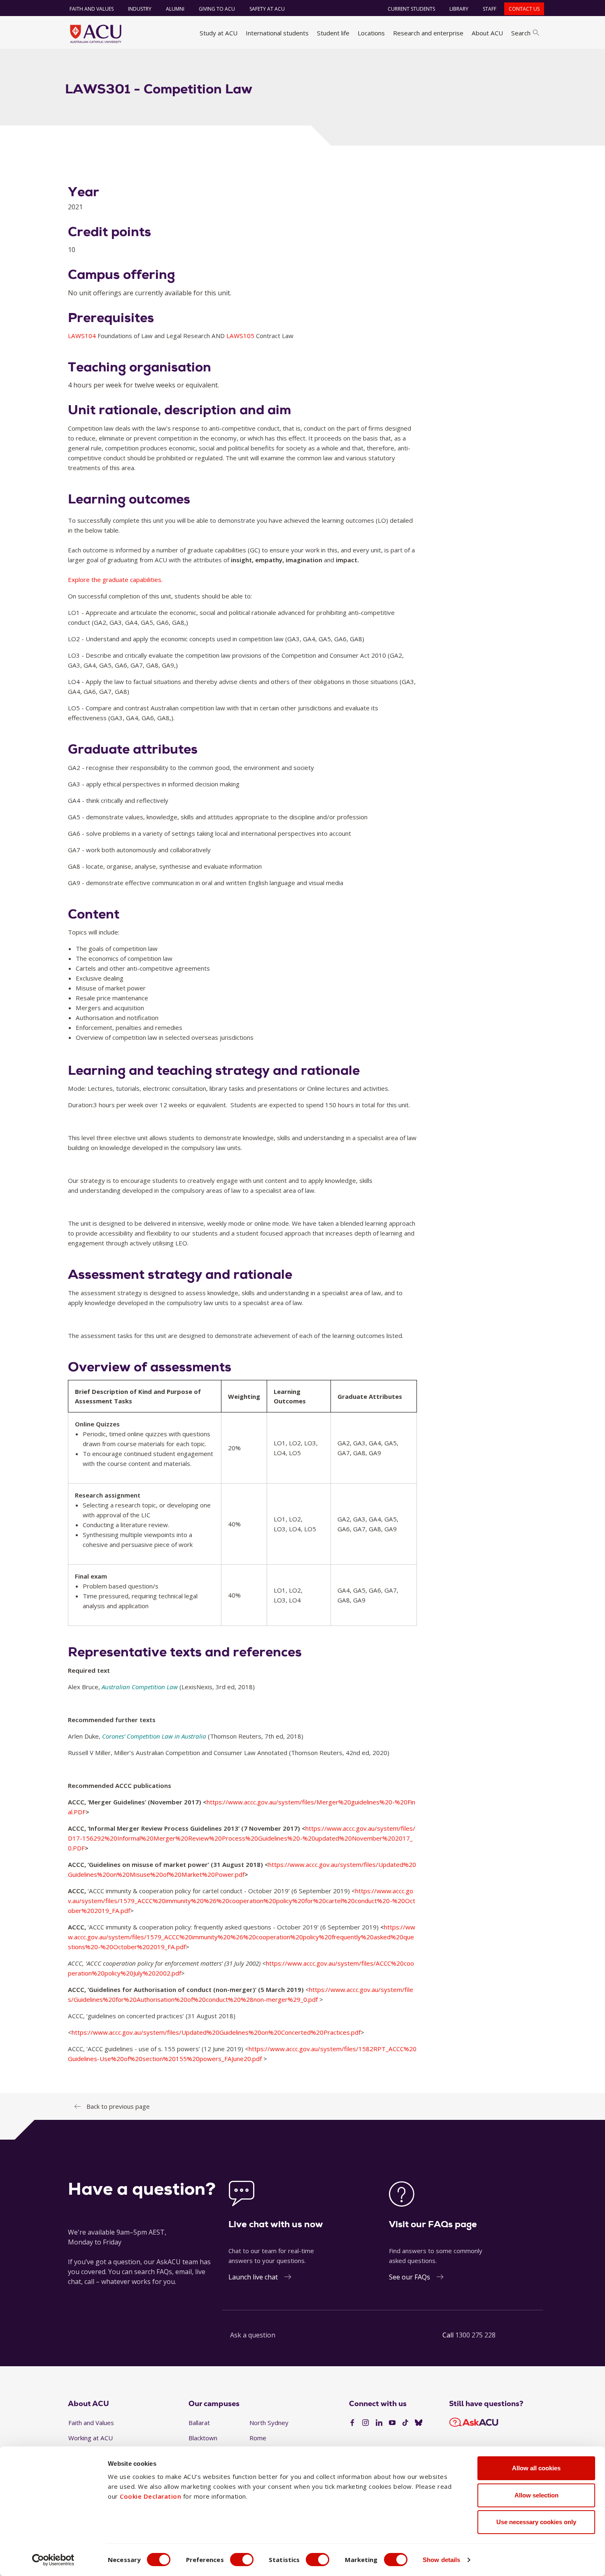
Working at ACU (91, 2438)
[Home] (96, 34)
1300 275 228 (475, 2335)
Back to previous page (118, 2106)
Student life (333, 33)
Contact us (524, 9)
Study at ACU (219, 33)
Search (521, 33)
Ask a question (253, 2335)
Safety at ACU (267, 9)
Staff (490, 9)
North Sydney (269, 2423)
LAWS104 (83, 336)
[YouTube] (392, 2423)
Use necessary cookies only (536, 2522)
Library (459, 9)
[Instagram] (365, 2423)
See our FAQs (410, 2277)
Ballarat (199, 2423)
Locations (371, 33)
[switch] (242, 2560)
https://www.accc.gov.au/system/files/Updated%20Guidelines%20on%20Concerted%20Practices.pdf (216, 2032)
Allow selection (536, 2495)
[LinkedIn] (379, 2423)
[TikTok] (405, 2423)
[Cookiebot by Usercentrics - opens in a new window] (53, 2560)
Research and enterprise (428, 33)
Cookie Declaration (150, 2496)
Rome (258, 2438)
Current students (411, 9)
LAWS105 (241, 336)
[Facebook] (352, 2423)
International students (277, 33)
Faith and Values (92, 9)
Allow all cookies (536, 2468)
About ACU (487, 33)
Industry (140, 9)
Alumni (175, 9)
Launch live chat (253, 2277)
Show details (441, 2560)
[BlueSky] (419, 2423)
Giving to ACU (217, 9)
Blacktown (203, 2438)
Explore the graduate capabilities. (115, 580)
